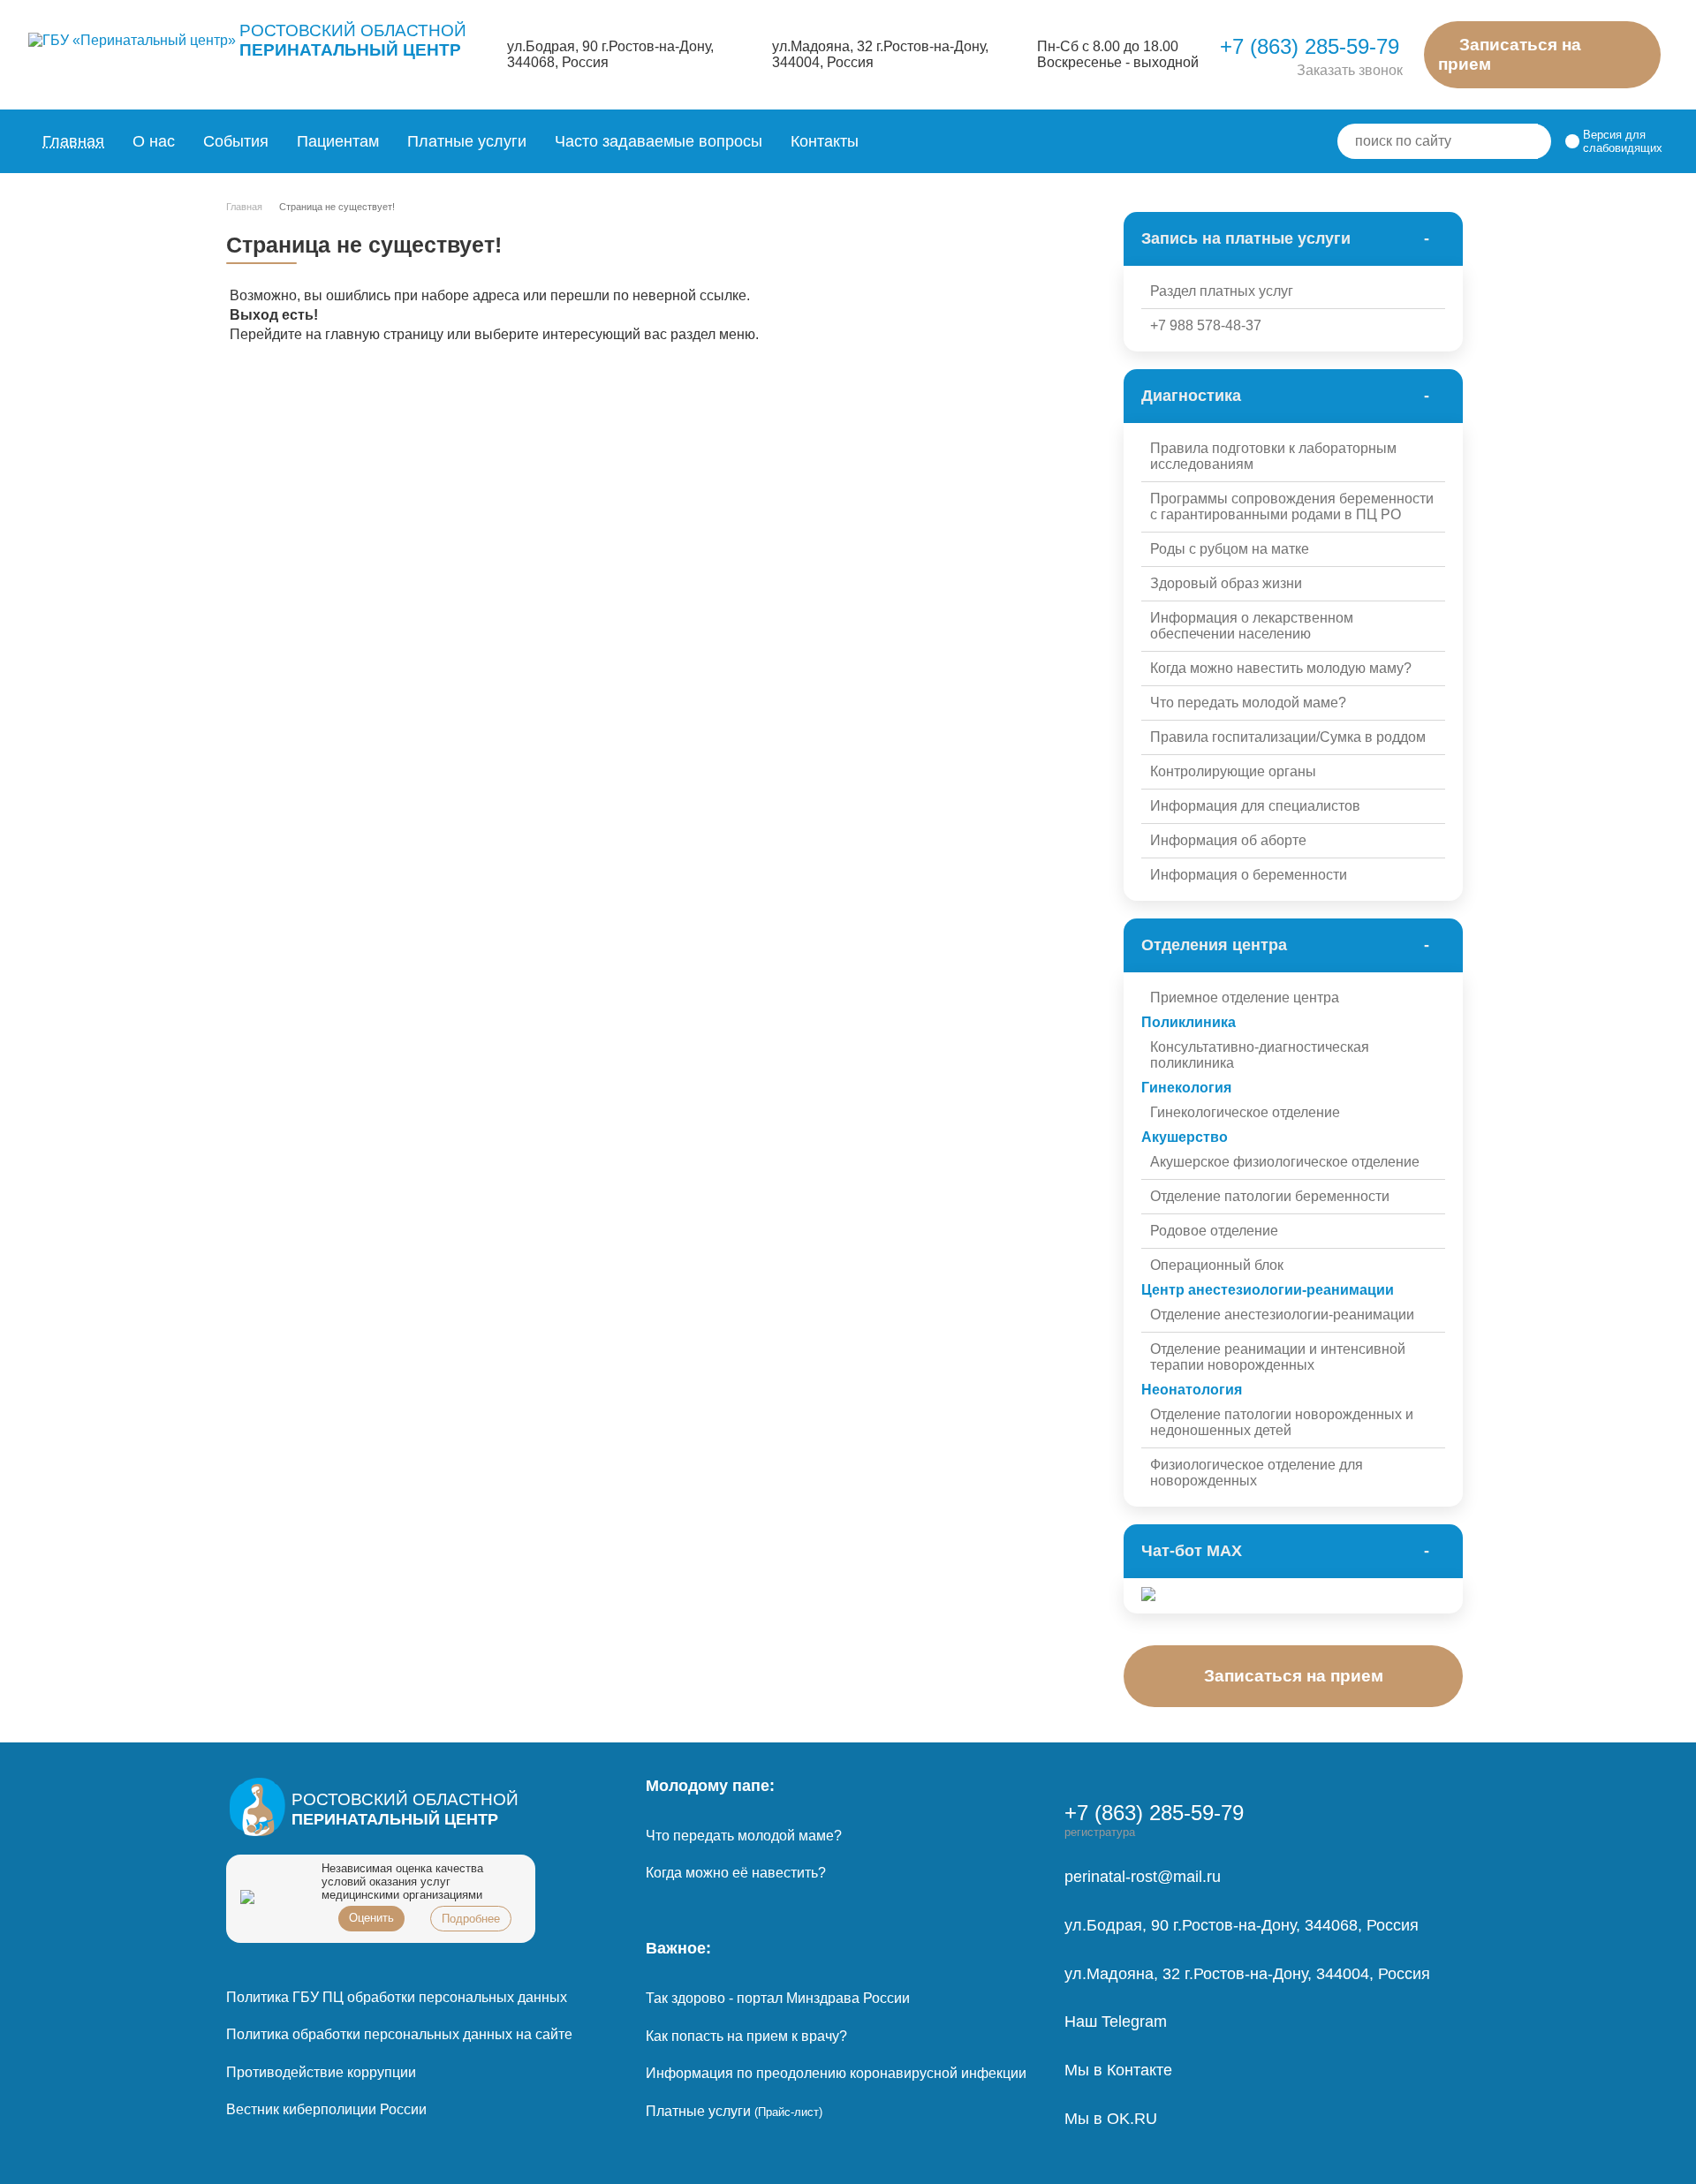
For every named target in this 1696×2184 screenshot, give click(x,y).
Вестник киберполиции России (326, 2109)
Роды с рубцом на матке (1230, 549)
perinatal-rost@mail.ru (1143, 1877)
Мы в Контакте (1118, 2070)
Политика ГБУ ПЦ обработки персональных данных (397, 1997)
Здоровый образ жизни (1226, 583)
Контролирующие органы (1233, 771)
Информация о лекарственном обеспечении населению (1252, 626)
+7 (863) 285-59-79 (1310, 46)
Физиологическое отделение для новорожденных (1257, 1473)
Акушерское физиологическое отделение (1285, 1162)
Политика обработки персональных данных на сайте (399, 2034)
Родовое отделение (1214, 1231)
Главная (73, 141)
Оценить (371, 1918)
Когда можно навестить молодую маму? (1281, 668)
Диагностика (1191, 396)
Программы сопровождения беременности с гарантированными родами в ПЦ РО (1292, 506)
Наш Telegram (1116, 2022)
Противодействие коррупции (321, 2072)
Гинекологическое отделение (1245, 1112)
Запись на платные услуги (1246, 238)
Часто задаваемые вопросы (659, 141)
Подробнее (471, 1919)
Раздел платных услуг (1222, 291)
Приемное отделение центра (1245, 998)
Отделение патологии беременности (1270, 1196)
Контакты (825, 141)
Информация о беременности (1249, 875)
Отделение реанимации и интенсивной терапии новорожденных (1278, 1357)
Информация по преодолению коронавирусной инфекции (836, 2073)
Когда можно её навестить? (736, 1873)
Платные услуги (734, 2111)
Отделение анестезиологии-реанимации (1282, 1315)
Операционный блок (1217, 1265)
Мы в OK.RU (1111, 2119)
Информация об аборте (1228, 840)
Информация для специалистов (1255, 806)
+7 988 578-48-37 (1206, 325)
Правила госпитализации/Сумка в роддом (1288, 737)
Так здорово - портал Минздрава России (778, 1998)
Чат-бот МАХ (1192, 1551)
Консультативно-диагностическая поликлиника (1260, 1055)
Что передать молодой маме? (1248, 703)
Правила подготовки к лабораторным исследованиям (1273, 456)
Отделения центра (1214, 945)
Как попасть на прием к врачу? (746, 2036)
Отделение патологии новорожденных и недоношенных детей (1282, 1422)
